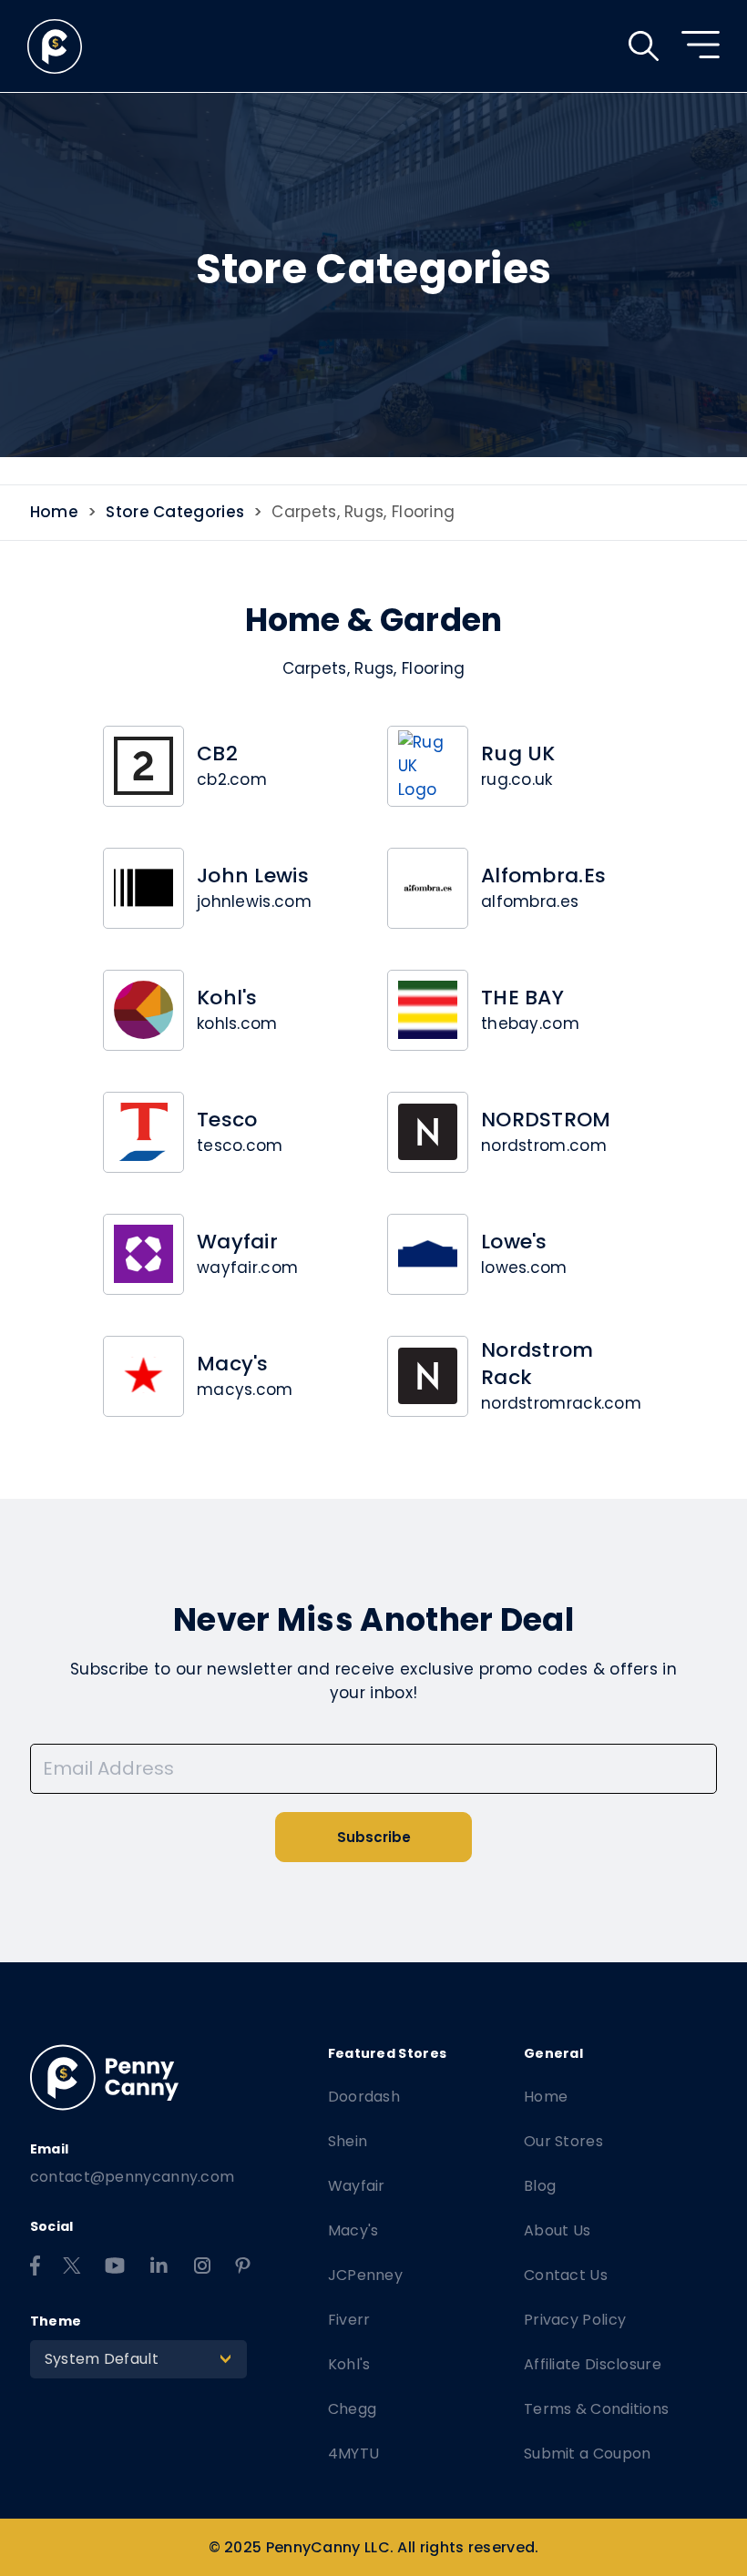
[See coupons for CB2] (143, 766)
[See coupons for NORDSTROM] (428, 1132)
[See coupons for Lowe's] (428, 1254)
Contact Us (566, 2275)
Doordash (364, 2097)
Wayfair (357, 2186)
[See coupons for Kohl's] (143, 1010)
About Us (557, 2230)
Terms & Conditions (596, 2409)
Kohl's (349, 2364)
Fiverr (349, 2320)
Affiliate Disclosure (593, 2364)
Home (54, 512)
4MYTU (354, 2454)
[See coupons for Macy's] (143, 1376)
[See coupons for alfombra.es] (428, 888)
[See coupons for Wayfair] (143, 1254)
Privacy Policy (575, 2320)
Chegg (353, 2409)
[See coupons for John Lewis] (143, 888)
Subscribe (374, 1837)
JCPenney (365, 2275)
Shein (348, 2141)
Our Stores (563, 2141)
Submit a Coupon (588, 2454)
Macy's (353, 2230)
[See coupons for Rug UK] (428, 766)
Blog (540, 2186)
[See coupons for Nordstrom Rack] (428, 1376)
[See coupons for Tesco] (143, 1132)
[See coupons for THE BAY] (428, 1010)
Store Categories (175, 512)
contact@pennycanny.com (133, 2177)
